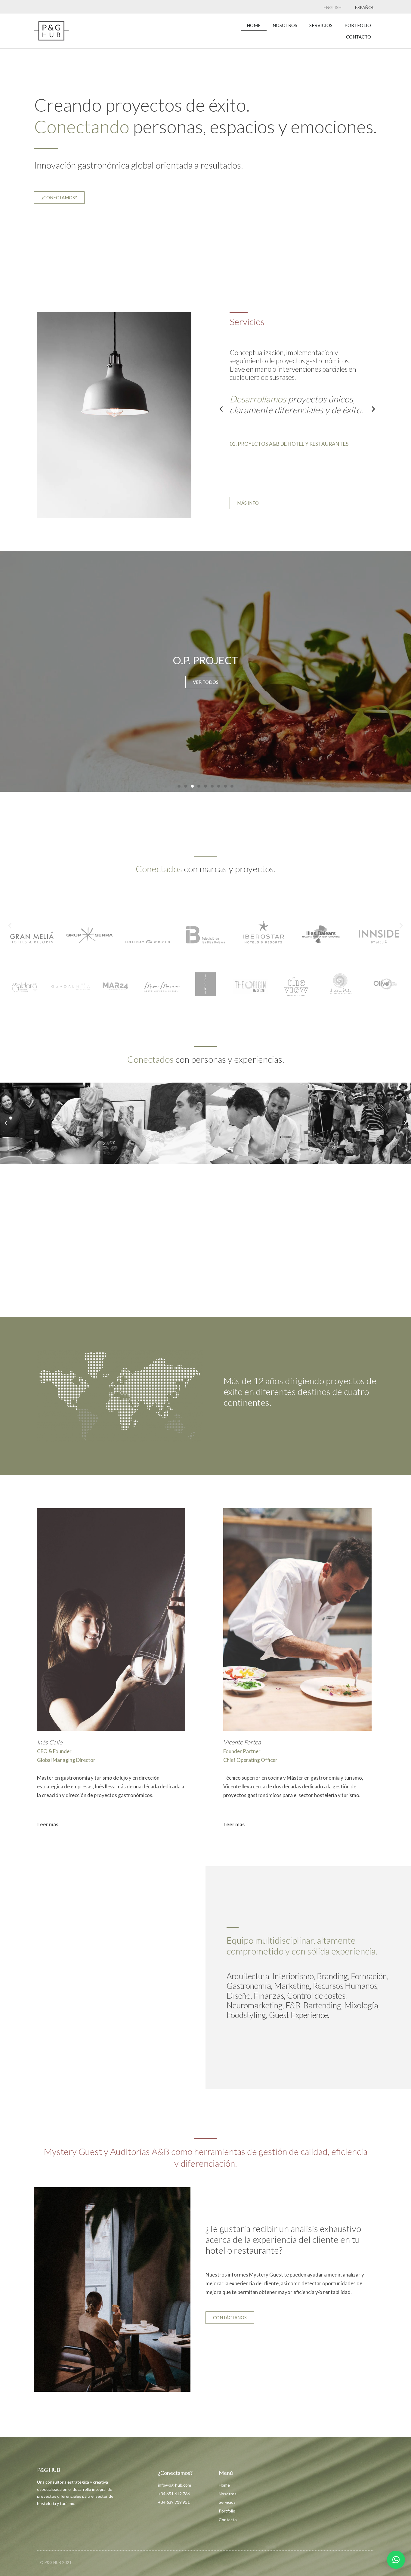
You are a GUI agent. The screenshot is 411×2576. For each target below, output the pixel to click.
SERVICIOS (321, 25)
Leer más (48, 1824)
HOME (254, 25)
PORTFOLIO (358, 25)
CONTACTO (358, 37)
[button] (221, 409)
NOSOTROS (285, 25)
